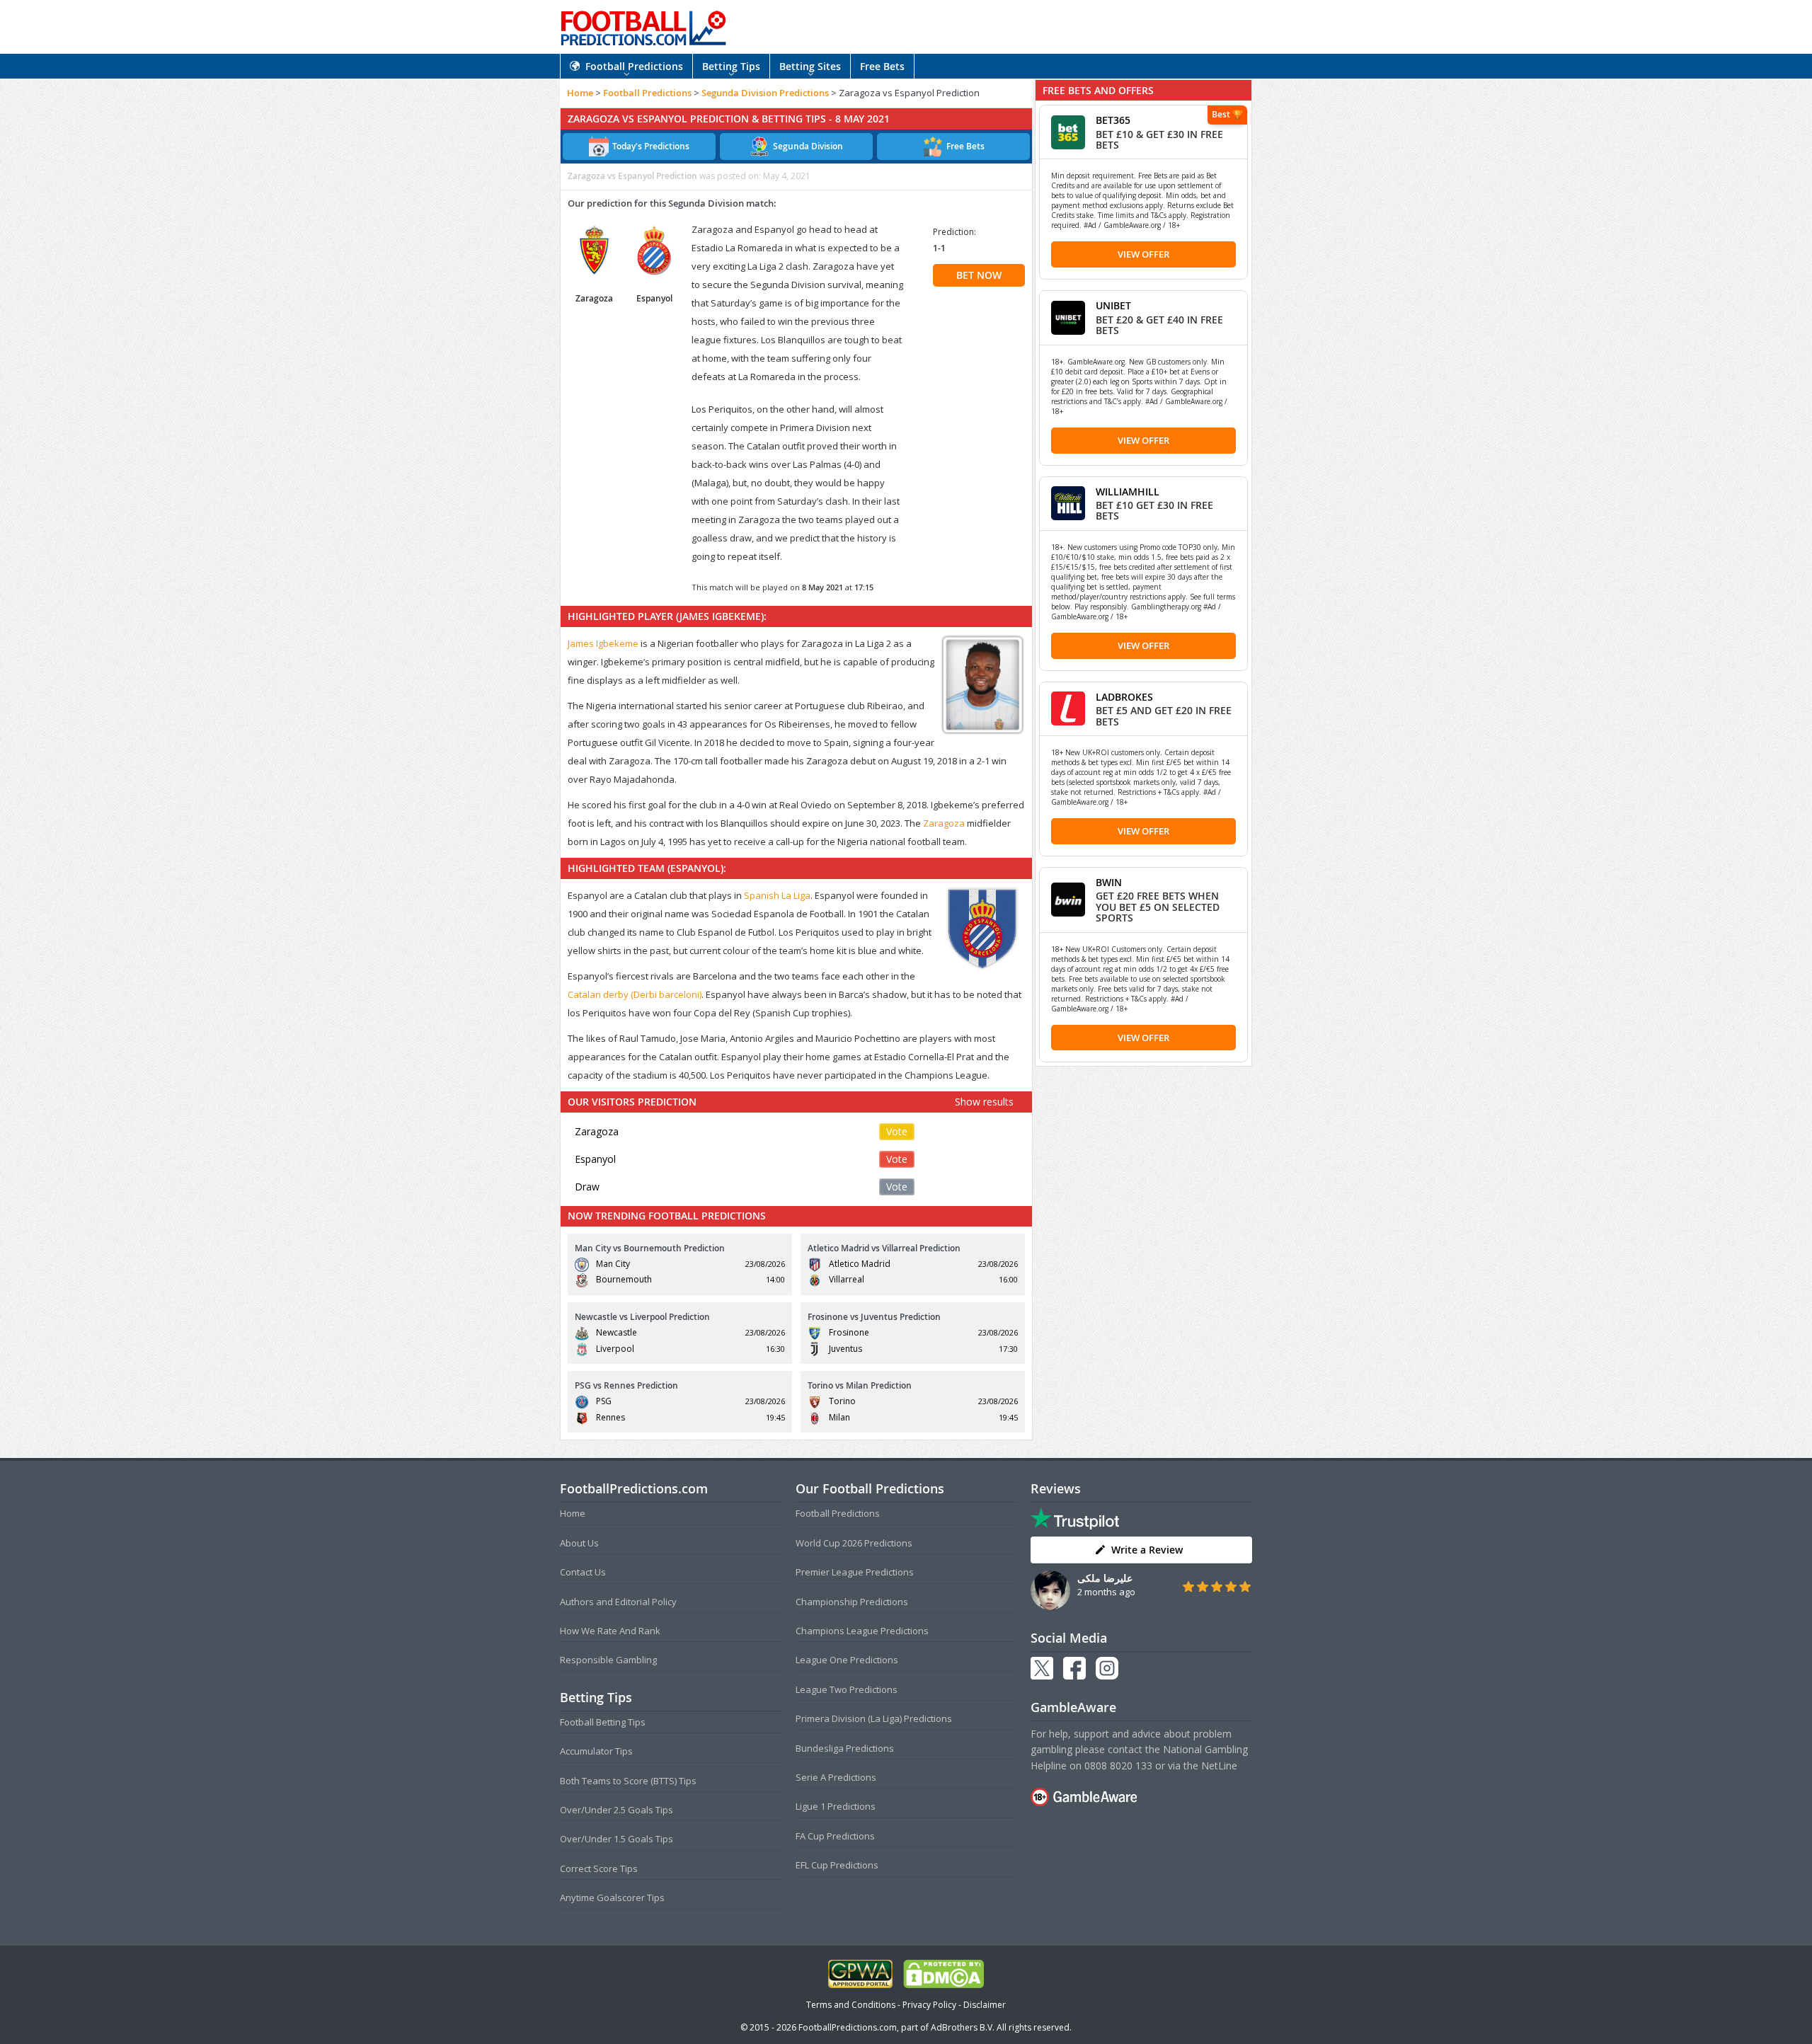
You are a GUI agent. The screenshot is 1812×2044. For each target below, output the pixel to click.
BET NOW (979, 275)
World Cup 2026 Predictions (854, 1543)
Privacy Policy (929, 2005)
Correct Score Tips (599, 1868)
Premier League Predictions (855, 1572)
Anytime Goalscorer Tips (612, 1897)
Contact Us (583, 1572)
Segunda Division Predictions (765, 93)
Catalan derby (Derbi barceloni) (635, 994)
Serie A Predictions (836, 1777)
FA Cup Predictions (835, 1836)
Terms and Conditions (851, 2005)
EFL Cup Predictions (837, 1865)
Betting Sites (810, 66)
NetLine (1219, 1765)
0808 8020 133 (1118, 1765)
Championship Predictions (852, 1602)
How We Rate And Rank (610, 1631)
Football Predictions (634, 66)
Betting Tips (731, 66)
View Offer (1143, 254)
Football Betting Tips (603, 1722)
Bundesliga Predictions (845, 1748)
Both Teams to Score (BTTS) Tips (628, 1781)
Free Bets (882, 66)
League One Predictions (847, 1660)
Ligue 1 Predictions (836, 1806)
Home (580, 93)
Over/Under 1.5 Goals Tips (617, 1839)
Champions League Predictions (862, 1631)
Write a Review (1147, 1550)
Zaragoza (944, 823)
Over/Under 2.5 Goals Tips (617, 1810)
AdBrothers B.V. (963, 2027)
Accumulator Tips (596, 1751)
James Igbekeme (603, 643)
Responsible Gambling (608, 1660)
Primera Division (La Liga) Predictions (874, 1718)
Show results (984, 1102)
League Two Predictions (847, 1689)
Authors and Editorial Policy (618, 1602)
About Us (579, 1543)
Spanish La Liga (777, 895)
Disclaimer (985, 2005)
